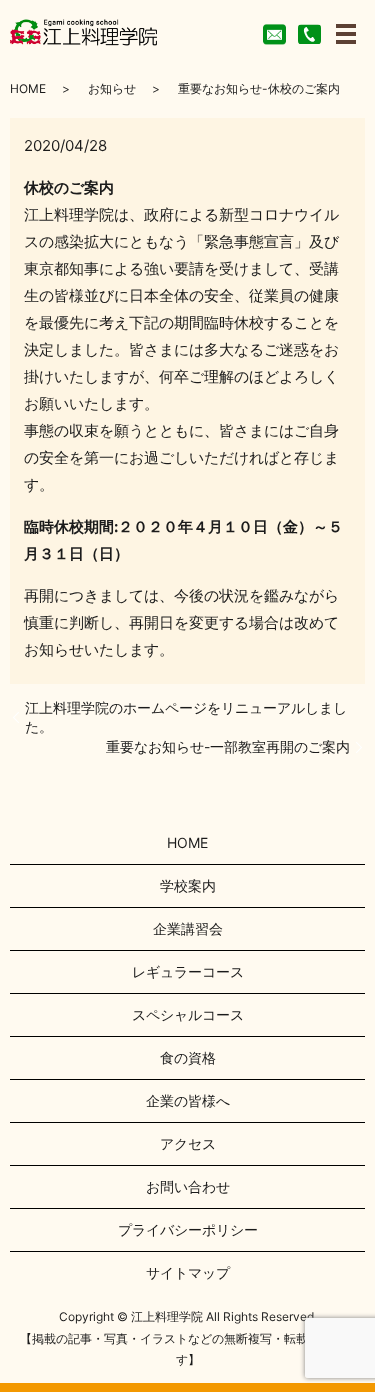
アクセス (188, 1143)
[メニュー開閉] (346, 34)
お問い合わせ (188, 1186)
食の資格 (188, 1057)
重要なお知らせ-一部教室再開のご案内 (228, 746)
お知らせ (112, 88)
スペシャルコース (188, 1014)
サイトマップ (188, 1272)
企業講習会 (188, 928)
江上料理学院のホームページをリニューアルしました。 (186, 717)
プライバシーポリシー (188, 1229)
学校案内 (188, 885)
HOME (28, 88)
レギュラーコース (188, 971)
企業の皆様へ (188, 1100)
